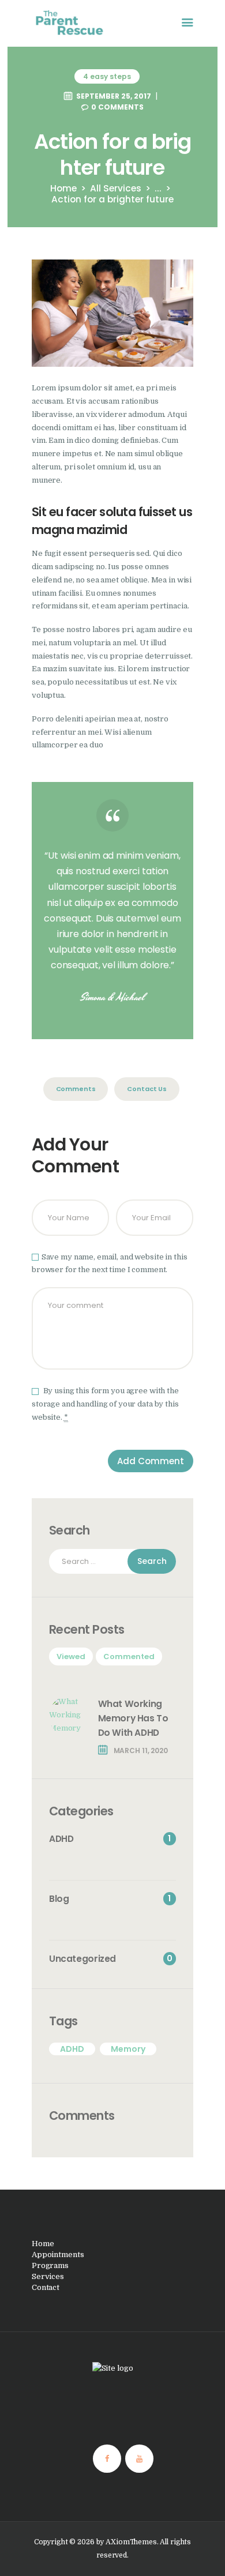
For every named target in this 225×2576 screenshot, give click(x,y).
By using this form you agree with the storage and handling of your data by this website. (105, 1404)
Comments (76, 1089)
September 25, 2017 (114, 96)
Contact (46, 2287)
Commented (129, 1656)
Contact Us (147, 1089)
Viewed (71, 1656)
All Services (116, 188)
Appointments (58, 2255)
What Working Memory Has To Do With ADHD (133, 1718)
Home (63, 188)
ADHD (72, 2049)
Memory (128, 2049)
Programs (50, 2265)
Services (48, 2276)
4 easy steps (107, 76)
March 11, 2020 (141, 1750)
